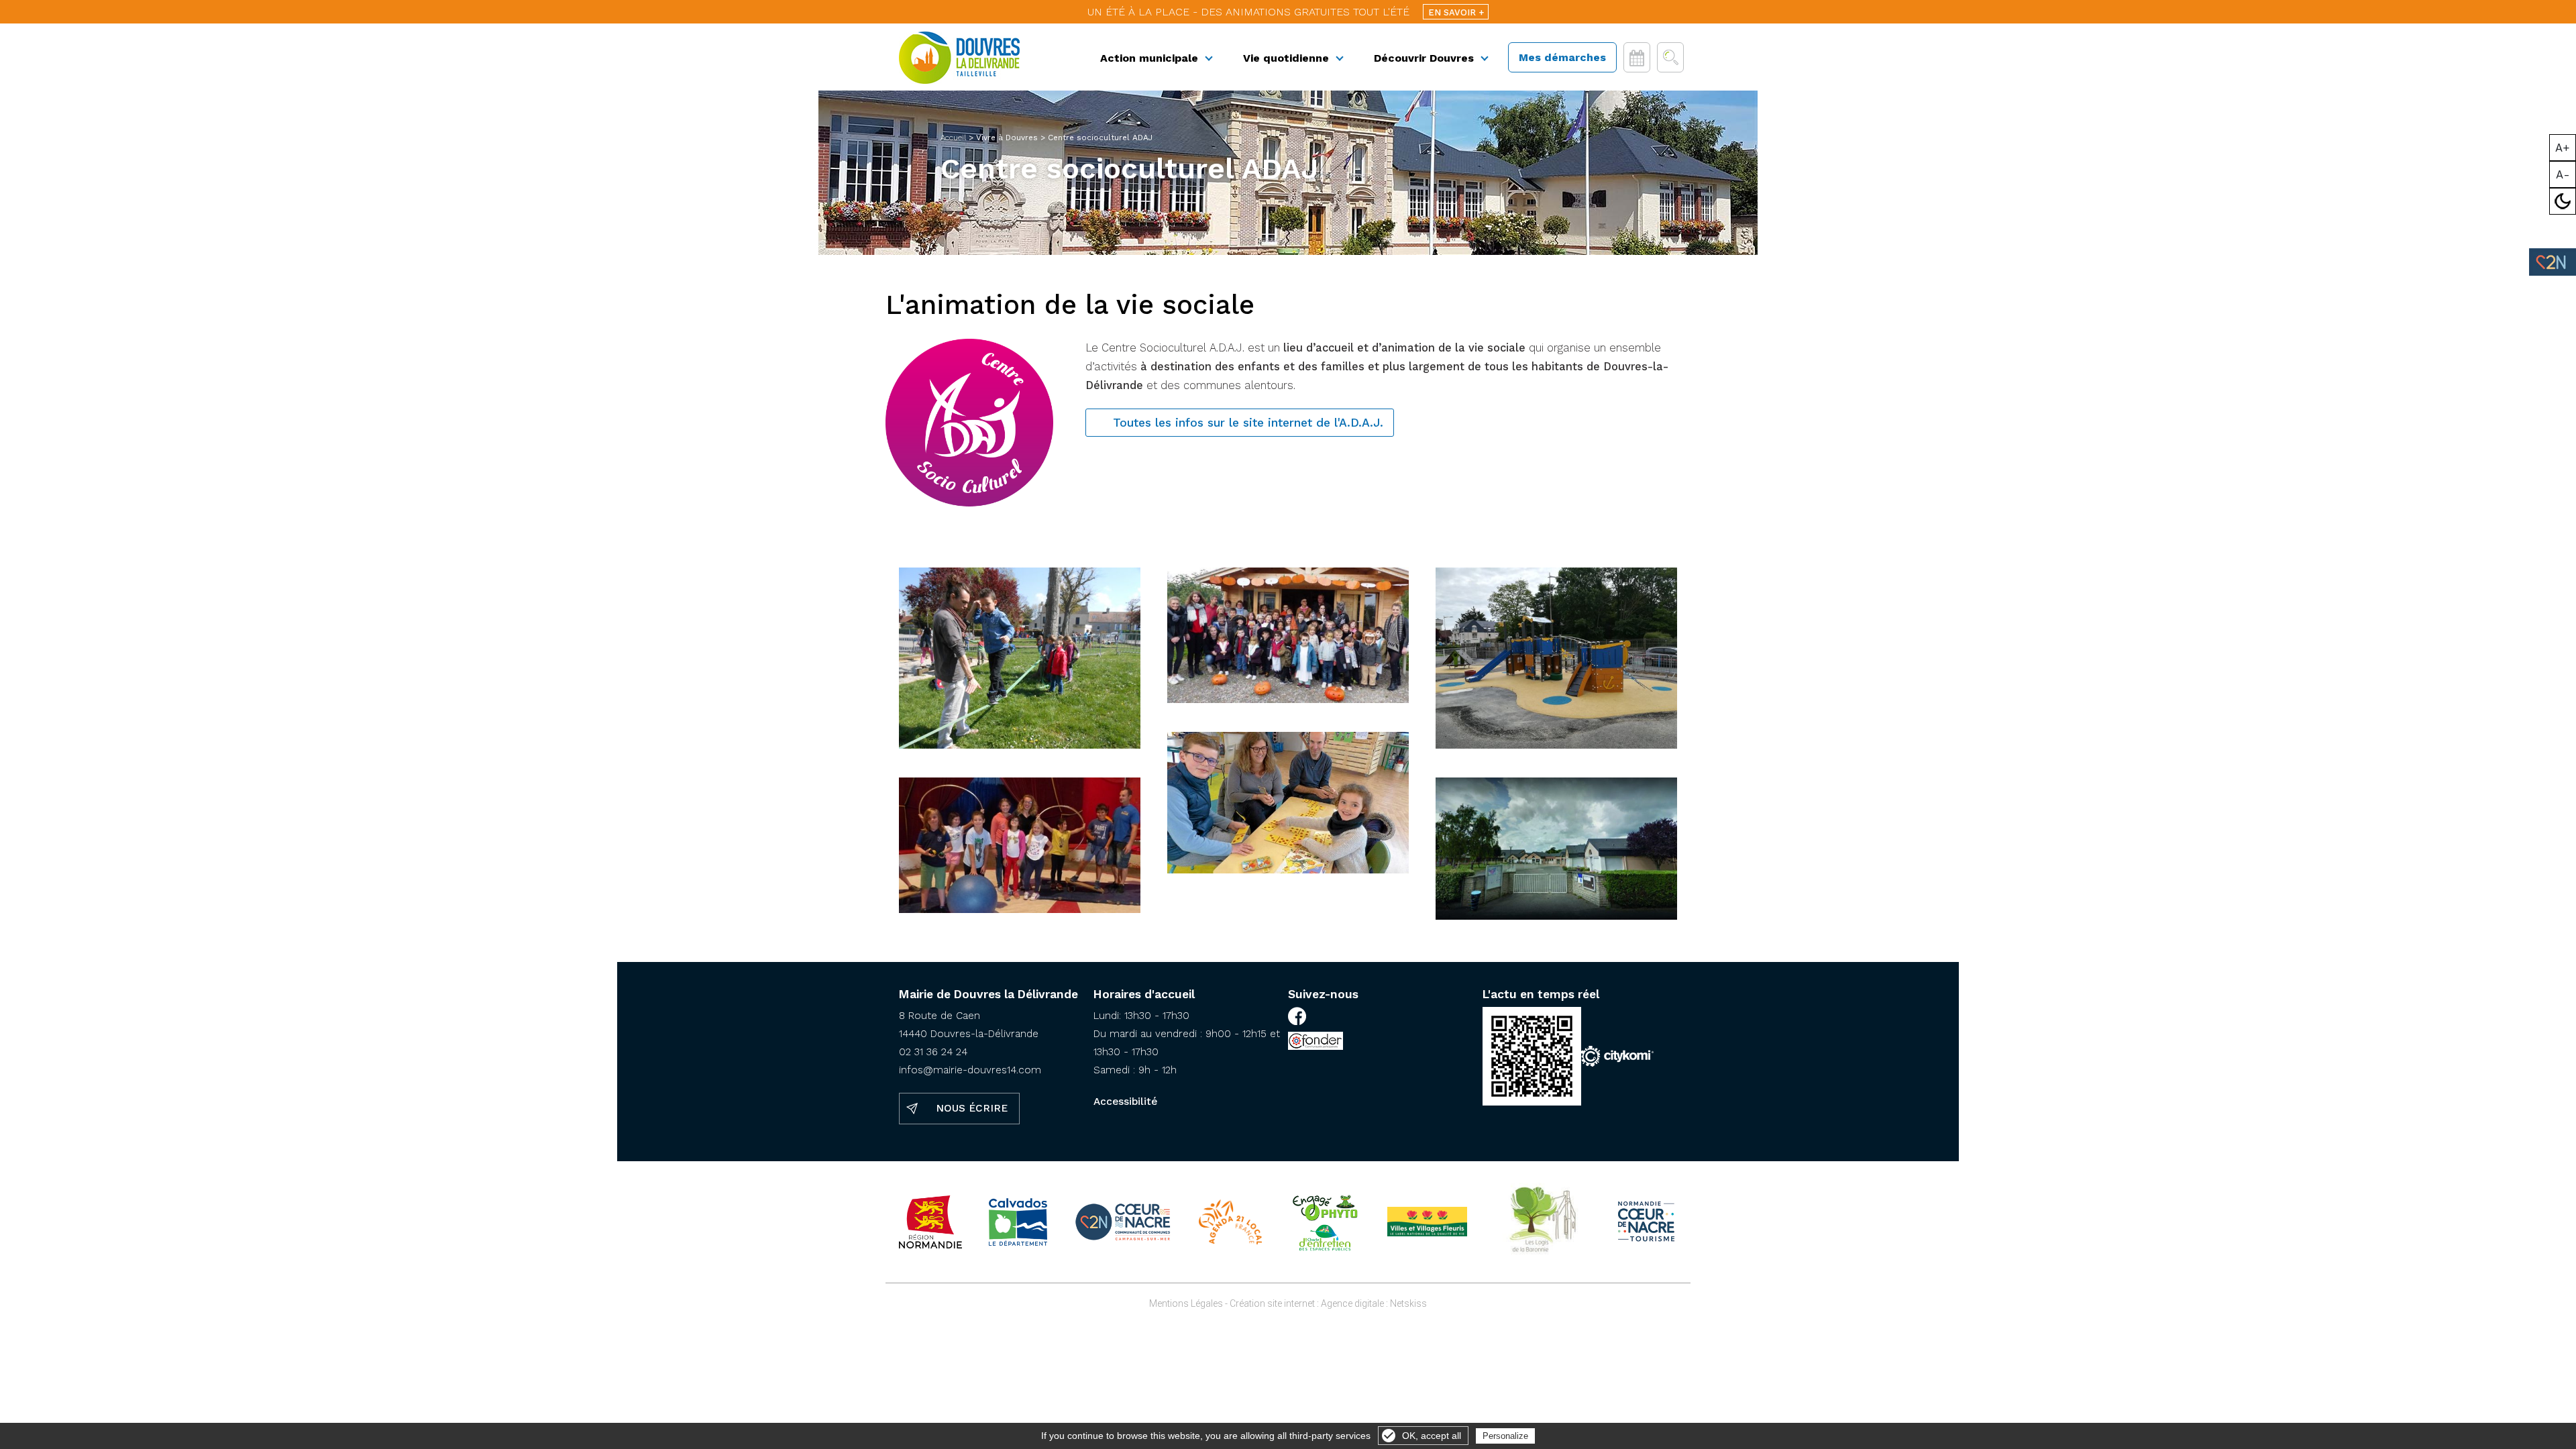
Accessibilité (1125, 1102)
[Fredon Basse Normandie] (1325, 1222)
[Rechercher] (1670, 57)
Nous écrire (972, 1108)
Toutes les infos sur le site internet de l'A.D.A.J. (1248, 423)
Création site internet (1272, 1303)
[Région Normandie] (930, 1222)
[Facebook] (1297, 1018)
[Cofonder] (1316, 1043)
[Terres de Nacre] (1646, 1222)
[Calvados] (1018, 1222)
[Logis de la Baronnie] (1541, 1222)
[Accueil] (959, 58)
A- (2563, 174)
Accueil (953, 138)
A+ (2563, 148)
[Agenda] (1637, 57)
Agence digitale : (1355, 1303)
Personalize (1505, 1436)
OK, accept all (1432, 1436)
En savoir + (1456, 12)
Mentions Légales (1186, 1303)
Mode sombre (2563, 201)
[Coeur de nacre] (1123, 1222)
